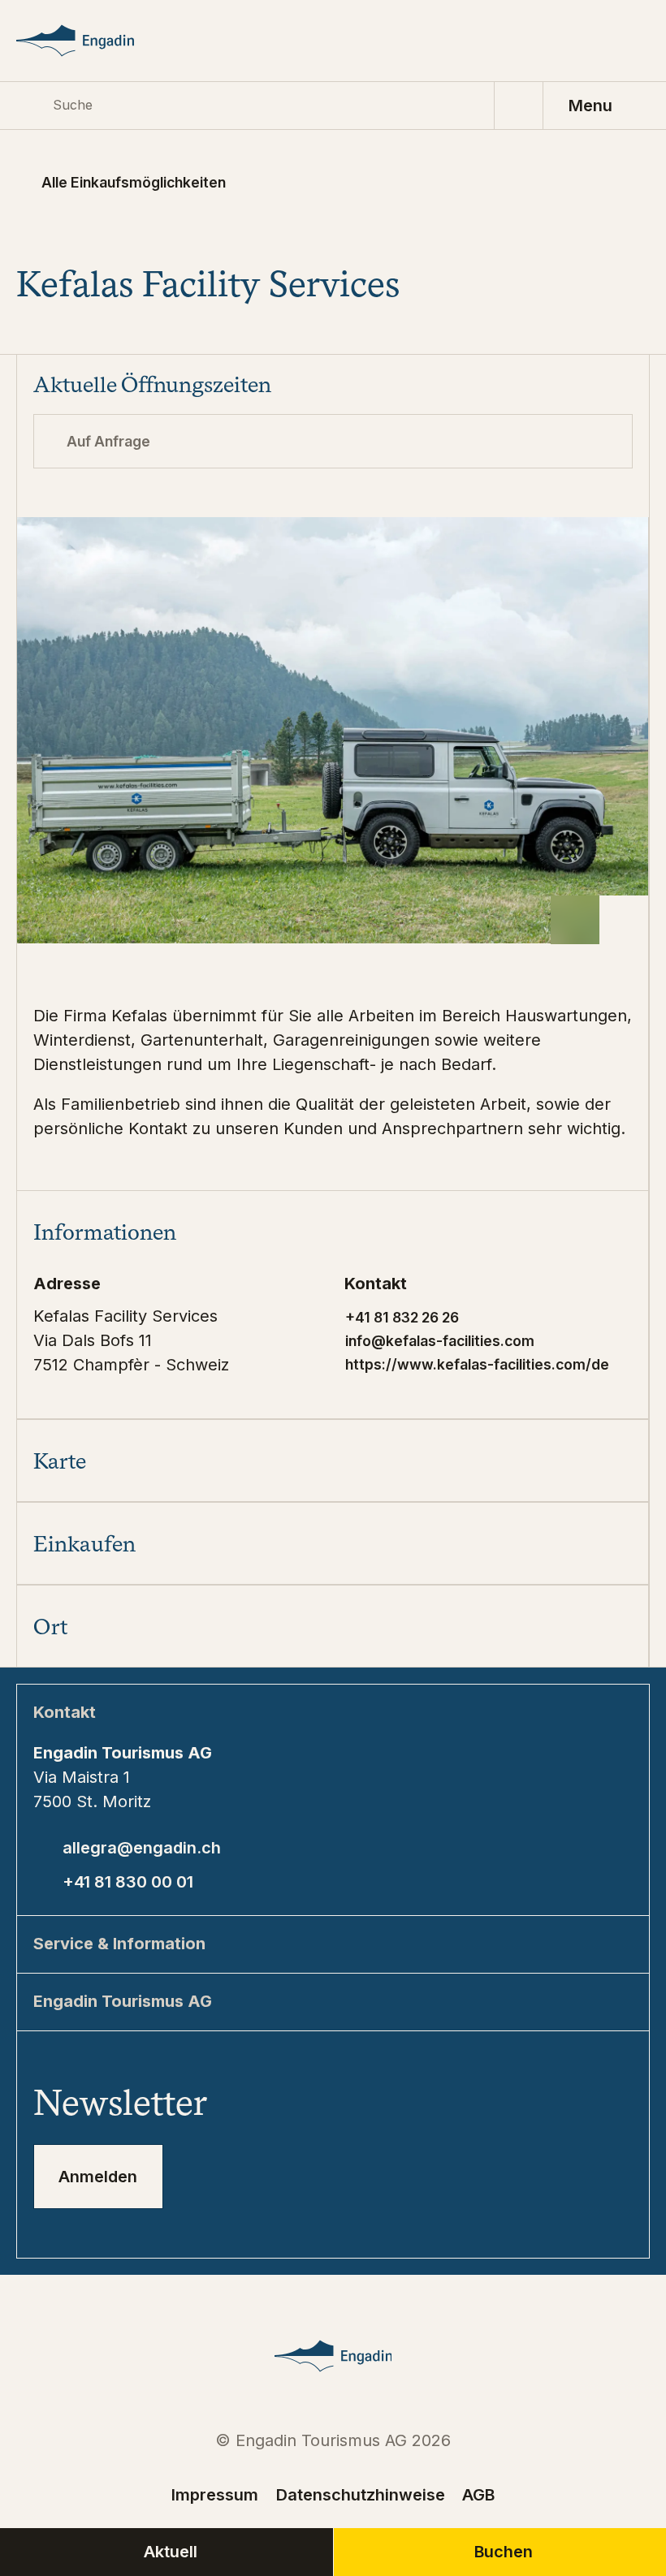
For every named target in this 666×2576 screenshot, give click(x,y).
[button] (333, 1232)
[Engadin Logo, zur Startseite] (95, 41)
